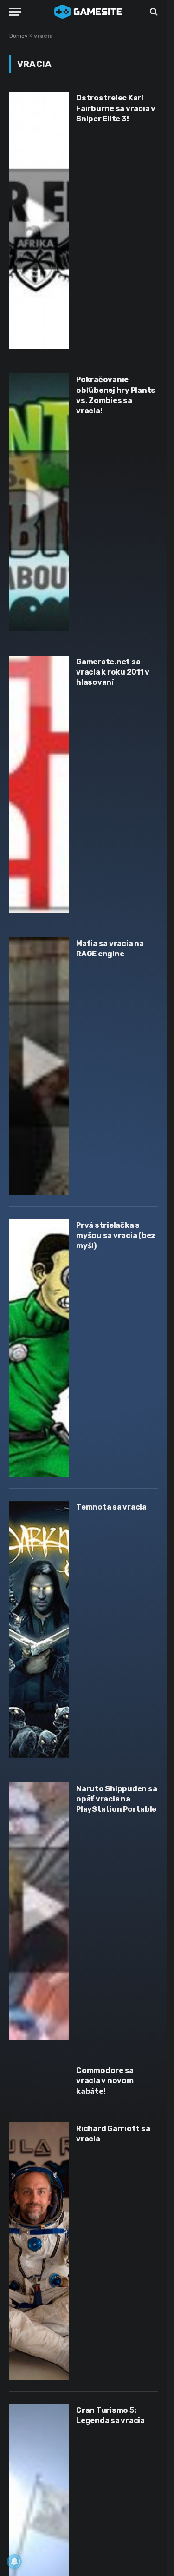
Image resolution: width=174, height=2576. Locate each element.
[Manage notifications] (14, 2562)
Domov (19, 36)
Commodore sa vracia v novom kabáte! (105, 2081)
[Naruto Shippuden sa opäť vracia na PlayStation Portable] (39, 1911)
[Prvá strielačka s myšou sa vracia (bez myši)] (39, 1348)
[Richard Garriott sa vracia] (39, 2251)
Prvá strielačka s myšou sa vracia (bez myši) (116, 1236)
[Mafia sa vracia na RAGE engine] (39, 1066)
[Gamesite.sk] (88, 12)
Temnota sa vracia (111, 1507)
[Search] (153, 12)
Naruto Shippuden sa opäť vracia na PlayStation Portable (116, 1799)
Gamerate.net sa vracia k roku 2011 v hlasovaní (113, 672)
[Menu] (15, 12)
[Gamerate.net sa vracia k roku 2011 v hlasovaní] (39, 784)
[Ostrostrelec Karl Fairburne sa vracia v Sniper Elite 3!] (39, 220)
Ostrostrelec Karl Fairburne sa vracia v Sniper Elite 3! (116, 108)
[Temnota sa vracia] (39, 1629)
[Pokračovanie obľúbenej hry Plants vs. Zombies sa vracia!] (39, 502)
